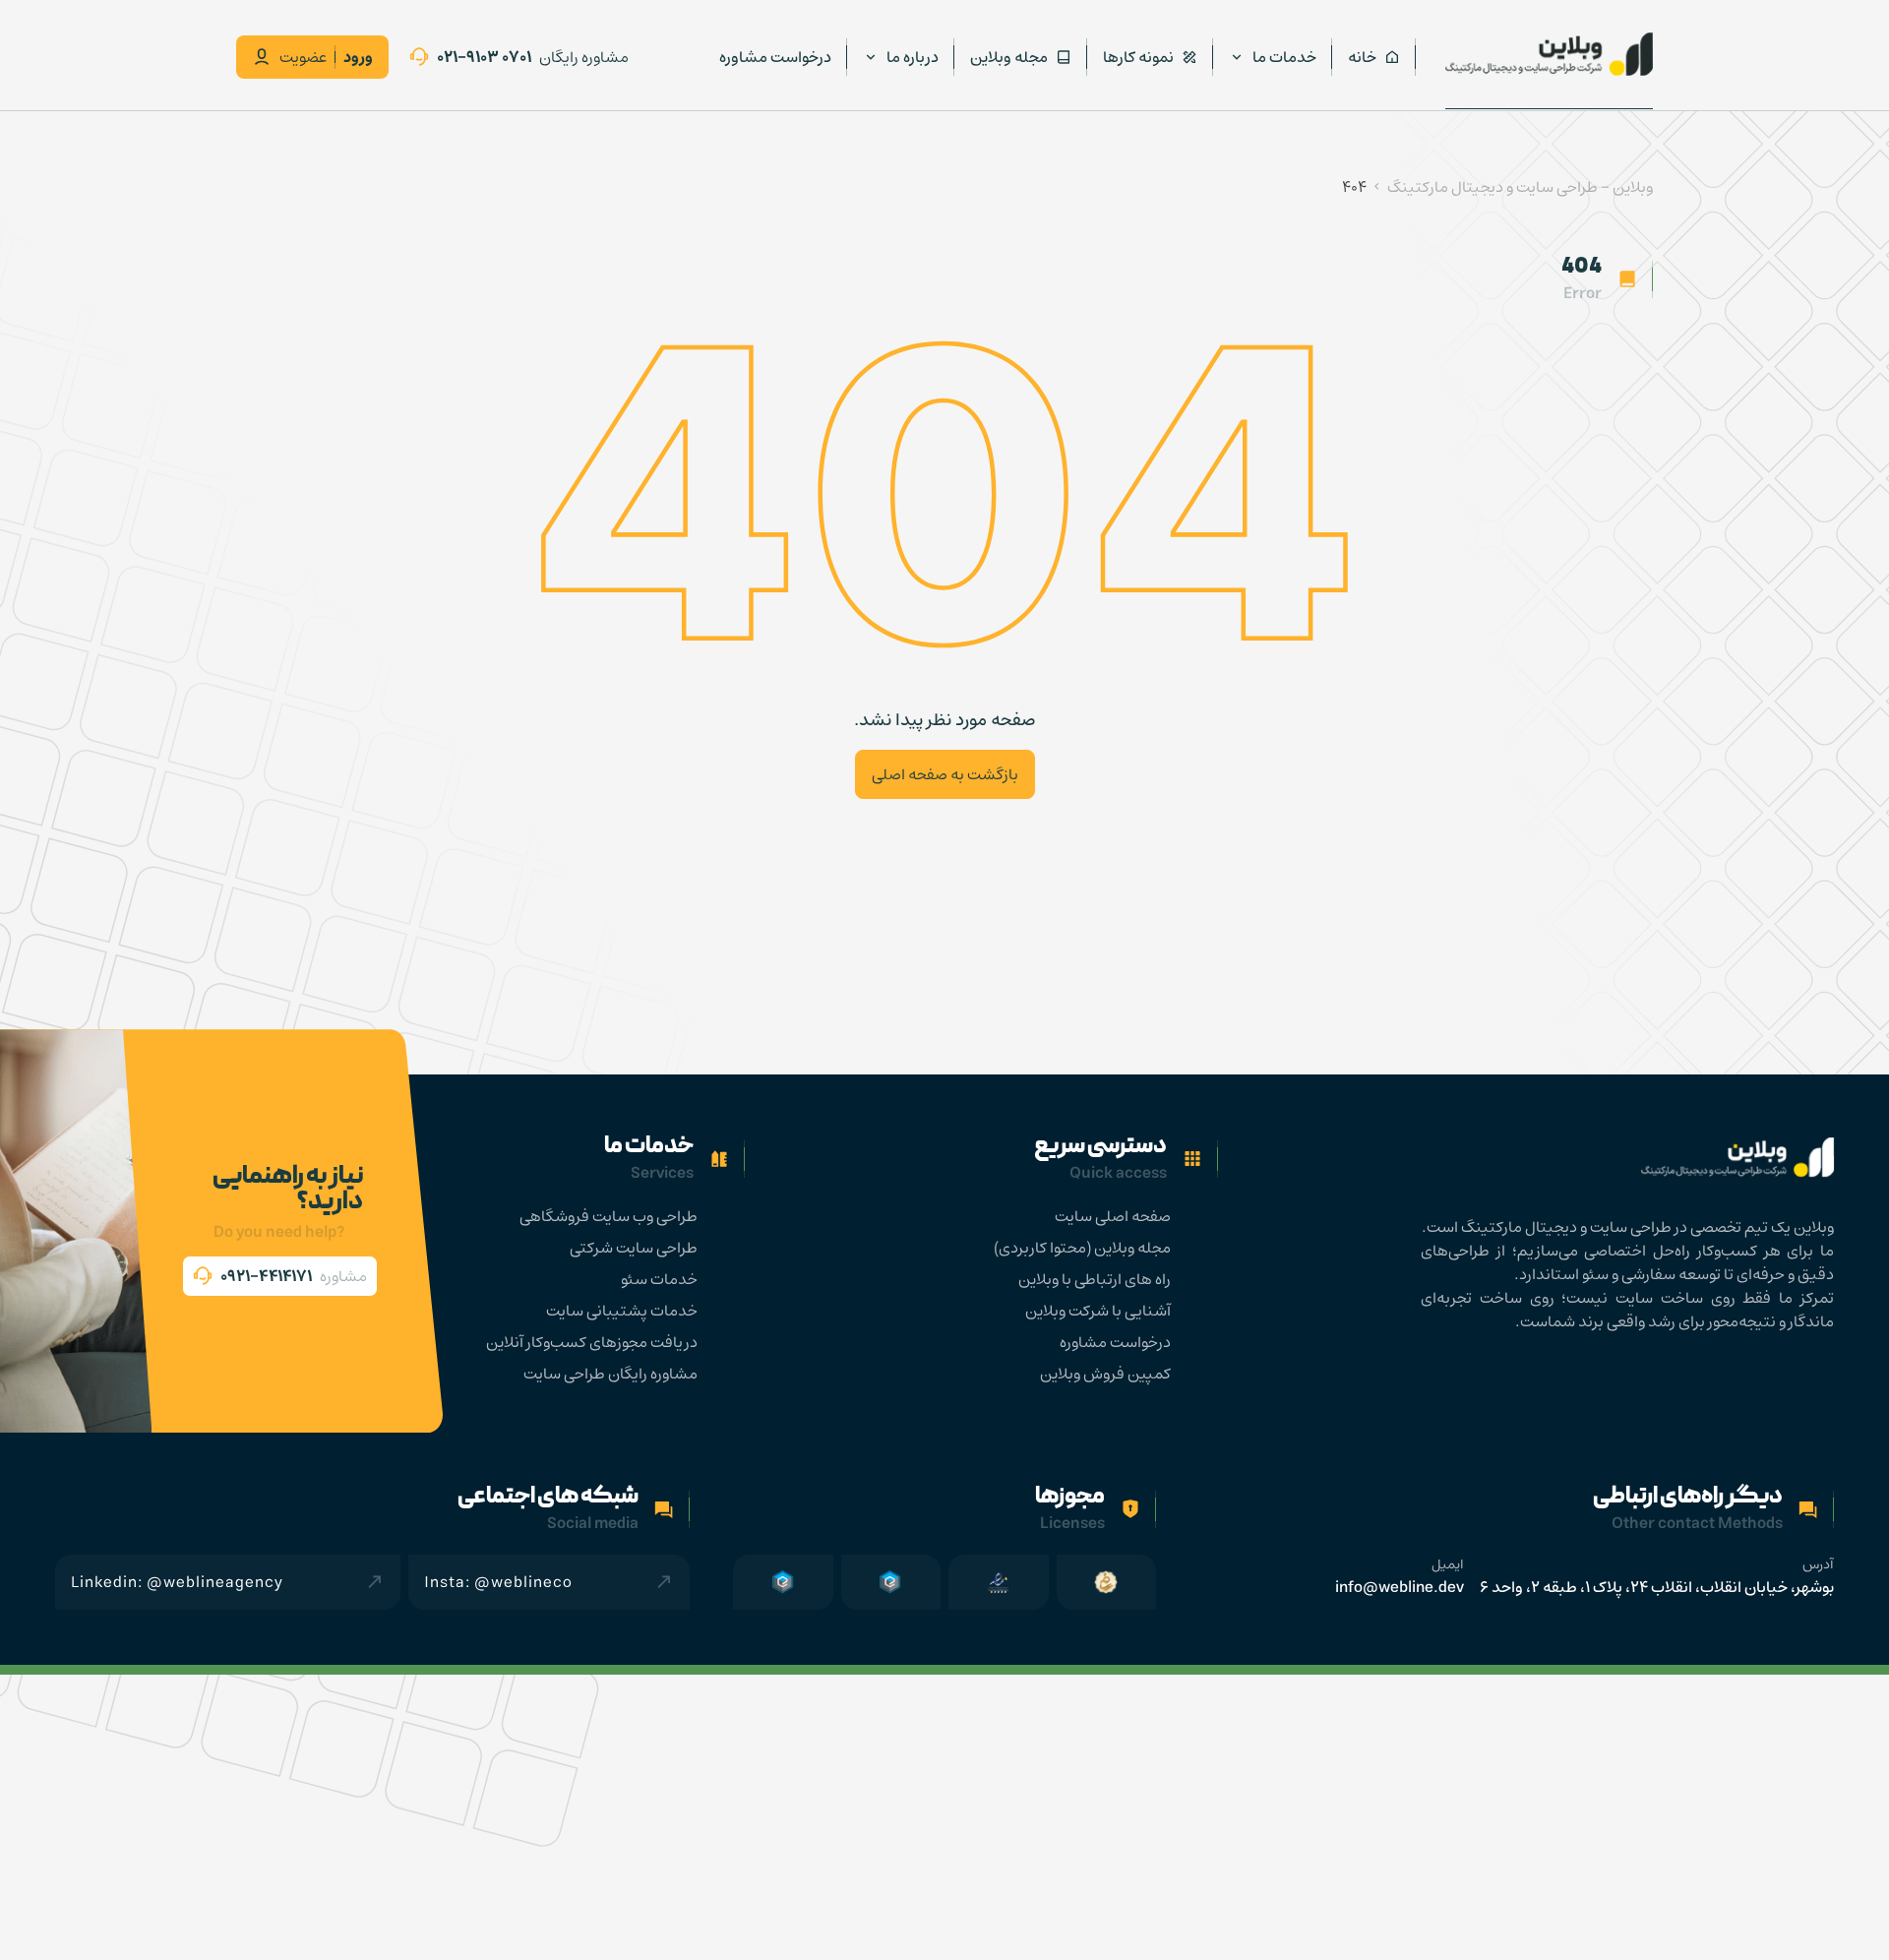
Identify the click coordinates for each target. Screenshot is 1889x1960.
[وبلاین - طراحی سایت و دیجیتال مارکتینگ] (1549, 54)
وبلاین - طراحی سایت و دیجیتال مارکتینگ (1520, 187)
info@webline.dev (1400, 1587)
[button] (280, 1276)
